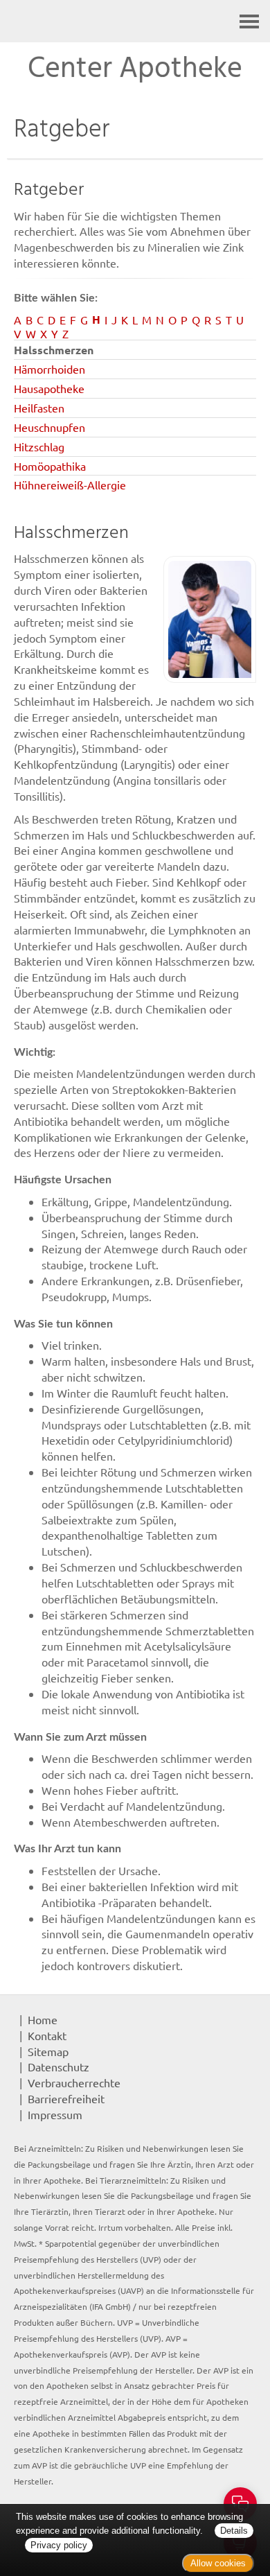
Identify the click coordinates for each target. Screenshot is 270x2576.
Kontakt (47, 2035)
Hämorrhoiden (49, 369)
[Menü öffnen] (249, 21)
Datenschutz (58, 2066)
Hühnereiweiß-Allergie (70, 485)
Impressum (55, 2114)
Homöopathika (50, 466)
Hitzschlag (39, 446)
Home (43, 2019)
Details (234, 2531)
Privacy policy (59, 2545)
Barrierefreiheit (66, 2098)
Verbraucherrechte (74, 2082)
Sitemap (48, 2051)
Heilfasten (39, 408)
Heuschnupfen (49, 427)
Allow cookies (218, 2563)
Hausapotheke (49, 388)
